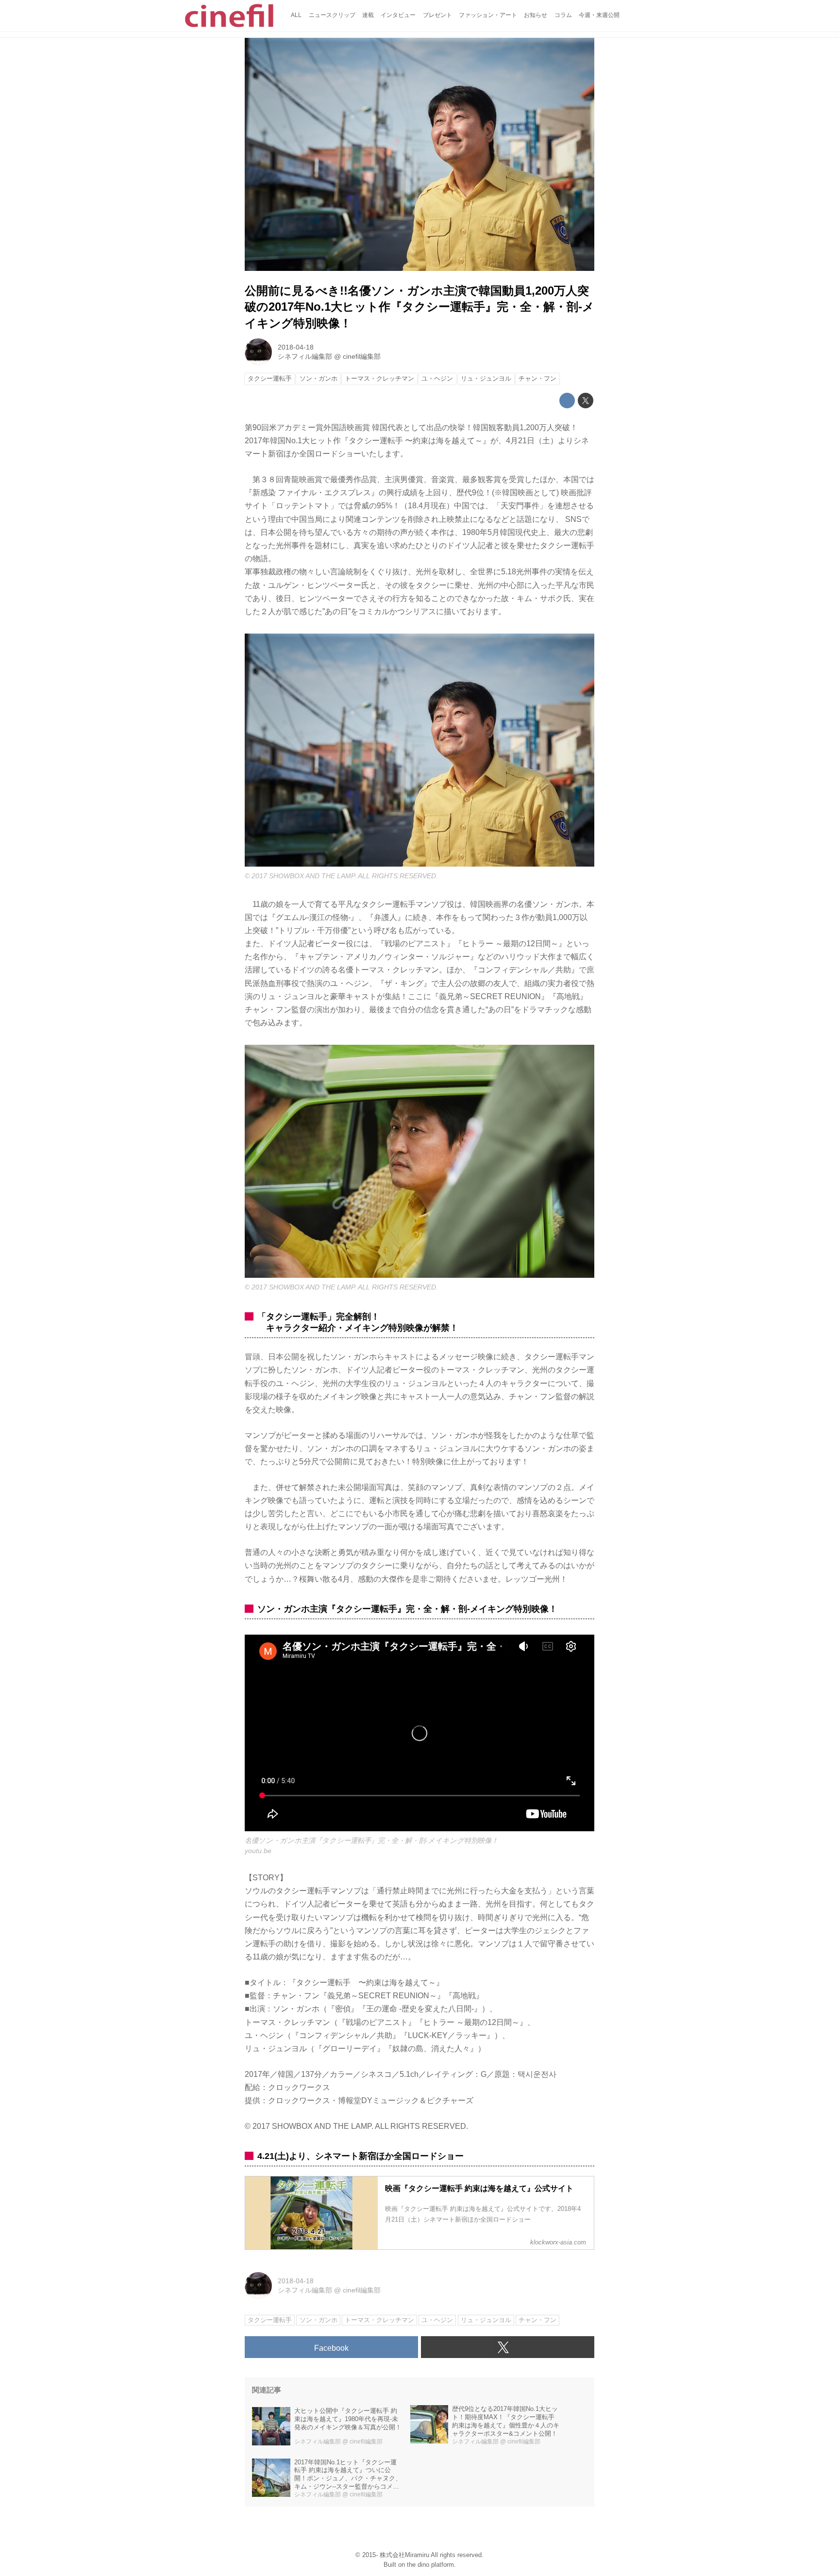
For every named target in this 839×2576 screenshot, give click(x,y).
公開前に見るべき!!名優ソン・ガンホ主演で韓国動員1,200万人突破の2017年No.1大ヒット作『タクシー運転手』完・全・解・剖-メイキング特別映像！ (419, 307)
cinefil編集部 (362, 356)
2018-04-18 (296, 347)
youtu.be (258, 1851)
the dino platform (430, 2565)
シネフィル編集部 (305, 356)
